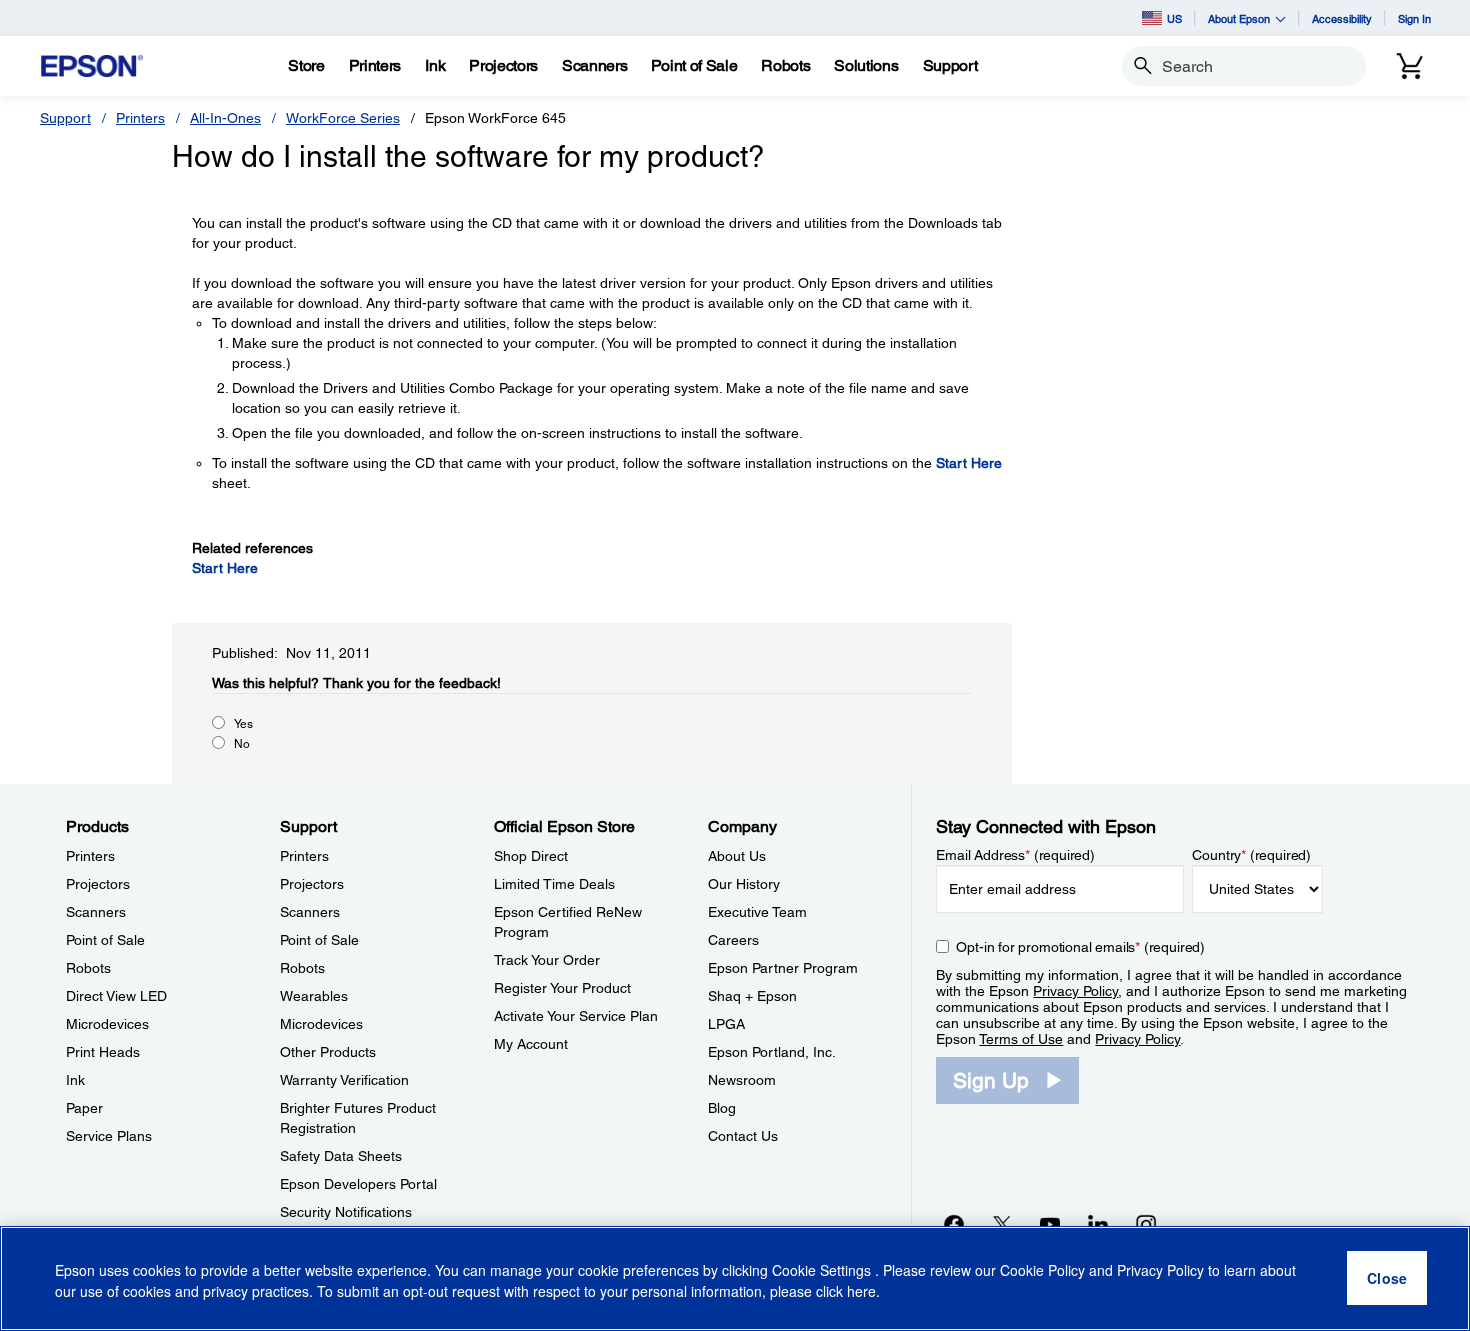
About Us (737, 856)
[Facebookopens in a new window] (954, 1224)
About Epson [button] (1239, 18)
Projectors (98, 884)
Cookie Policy (1042, 1271)
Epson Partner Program (783, 968)
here (861, 1292)
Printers (140, 118)
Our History (744, 884)
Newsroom (742, 1080)
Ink (75, 1080)
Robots (88, 968)
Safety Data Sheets (341, 1156)
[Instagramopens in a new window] (1146, 1224)
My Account (531, 1044)
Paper (84, 1108)
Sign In (1414, 18)
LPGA (726, 1024)
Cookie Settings (823, 1271)
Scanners (96, 912)
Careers (733, 940)
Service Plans (109, 1136)
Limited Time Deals (554, 884)
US (1174, 18)
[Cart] (1410, 66)
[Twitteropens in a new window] (1002, 1224)
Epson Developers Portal (358, 1184)
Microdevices (107, 1024)
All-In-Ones (225, 118)
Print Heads (103, 1052)
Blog (722, 1108)
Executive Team (757, 912)
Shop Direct (531, 856)
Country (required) (1251, 855)
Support (65, 118)
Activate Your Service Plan (576, 1016)
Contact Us (743, 1136)
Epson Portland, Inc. (772, 1052)
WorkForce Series (343, 118)
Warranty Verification (344, 1080)
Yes (243, 724)
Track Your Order (547, 960)
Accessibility (1342, 18)
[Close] (1387, 1279)
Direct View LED (116, 996)
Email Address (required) (1015, 855)
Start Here (969, 463)
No (242, 744)
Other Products (328, 1052)
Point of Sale (105, 940)
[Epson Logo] (92, 66)
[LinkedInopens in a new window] (1098, 1224)
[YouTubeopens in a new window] (1050, 1224)
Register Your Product (562, 988)
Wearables (314, 996)
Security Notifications (346, 1212)
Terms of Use (1021, 1039)
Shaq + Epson (752, 996)
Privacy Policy (1075, 991)
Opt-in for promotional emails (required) (1080, 947)
